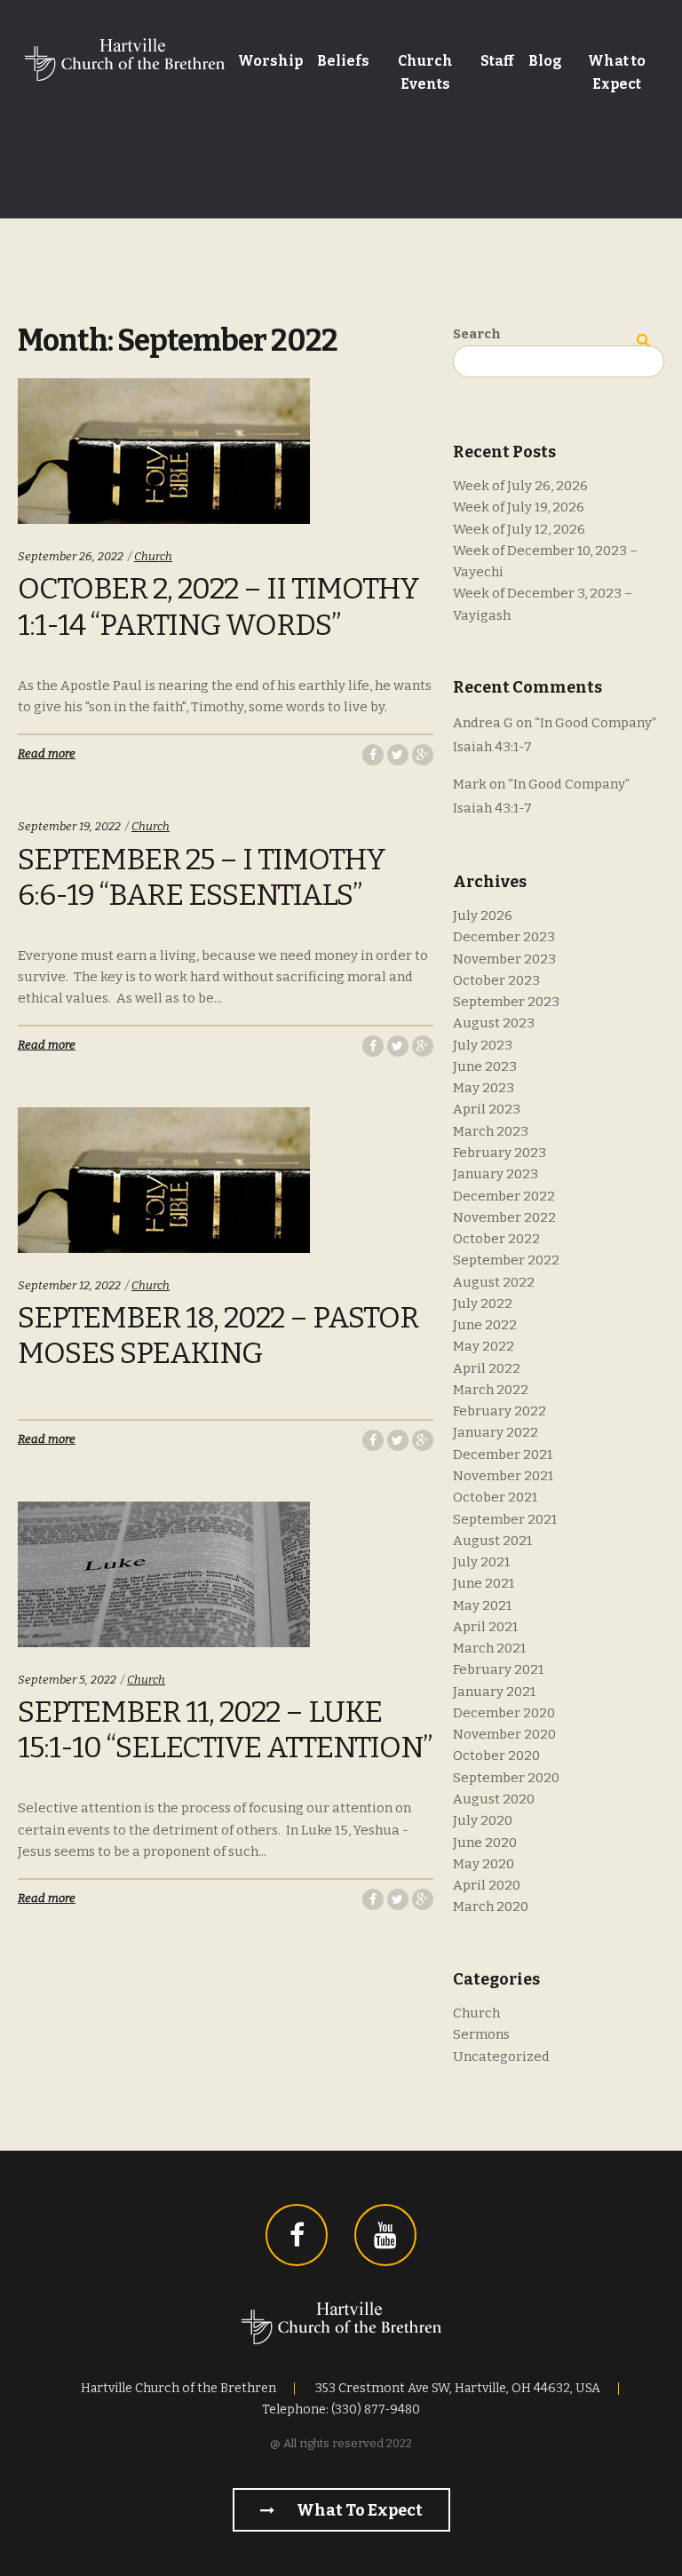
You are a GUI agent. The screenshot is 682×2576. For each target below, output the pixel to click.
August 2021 (492, 1541)
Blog (545, 61)
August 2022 (494, 1282)
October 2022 (496, 1239)
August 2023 (494, 1023)
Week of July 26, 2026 (520, 486)
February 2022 (500, 1411)
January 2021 (494, 1692)
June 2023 (485, 1066)
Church (153, 556)
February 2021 (498, 1669)
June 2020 (485, 1843)
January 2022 (496, 1432)
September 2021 (505, 1519)
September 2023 (506, 1002)
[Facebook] (297, 2235)
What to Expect (617, 72)
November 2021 (503, 1476)
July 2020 (483, 1820)
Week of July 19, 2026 (519, 507)
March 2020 (491, 1906)
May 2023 (484, 1088)
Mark (470, 784)
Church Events (425, 72)
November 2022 (504, 1217)
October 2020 (496, 1756)
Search (477, 334)
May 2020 (484, 1864)
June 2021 (484, 1583)
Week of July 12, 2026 (519, 529)
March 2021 (489, 1648)
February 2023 (500, 1153)
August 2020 (494, 1799)
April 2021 (485, 1627)
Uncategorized (501, 2057)
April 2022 (487, 1368)
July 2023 (483, 1045)
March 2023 (491, 1131)
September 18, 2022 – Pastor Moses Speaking (218, 1336)
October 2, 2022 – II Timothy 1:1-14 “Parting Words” (218, 606)
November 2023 (504, 959)
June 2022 (485, 1325)
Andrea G (483, 723)
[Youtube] (385, 2235)
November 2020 (504, 1734)
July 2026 (483, 915)
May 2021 (482, 1605)
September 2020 (506, 1778)
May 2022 (484, 1346)
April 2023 (487, 1109)
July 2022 (483, 1304)
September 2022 (506, 1260)
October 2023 (496, 980)
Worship (270, 61)
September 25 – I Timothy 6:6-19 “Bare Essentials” (202, 877)
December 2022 (504, 1196)
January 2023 (496, 1174)
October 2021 (495, 1497)
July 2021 (481, 1562)
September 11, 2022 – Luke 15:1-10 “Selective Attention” (225, 1730)
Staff (497, 61)
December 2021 (503, 1454)
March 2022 (491, 1390)
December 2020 (504, 1713)
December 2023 (504, 937)
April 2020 (487, 1885)
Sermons (481, 2034)
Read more (47, 753)
